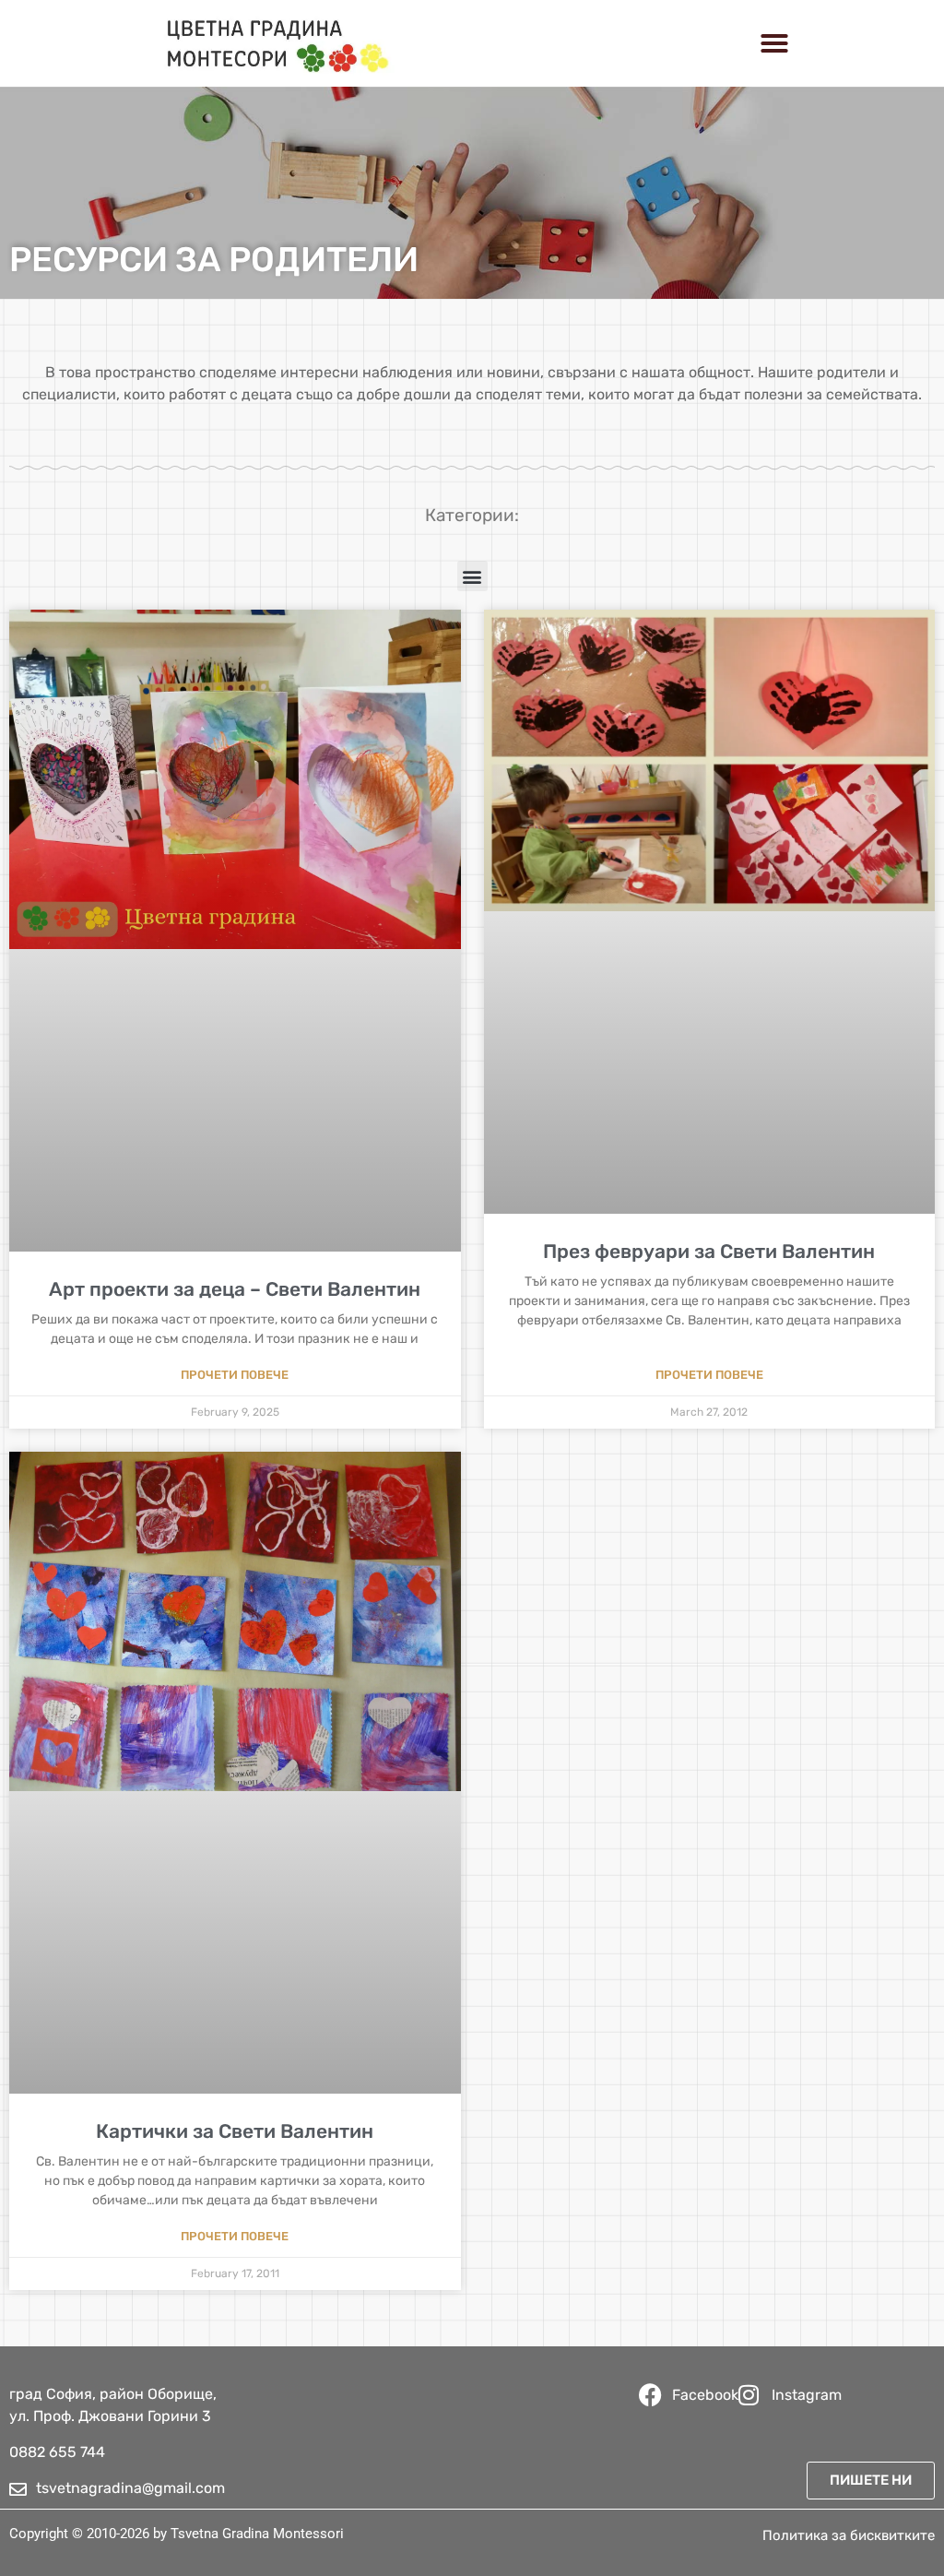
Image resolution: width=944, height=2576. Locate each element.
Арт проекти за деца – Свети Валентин (235, 1289)
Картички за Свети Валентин (235, 2131)
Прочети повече (235, 1375)
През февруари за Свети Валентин (709, 1251)
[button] (774, 43)
